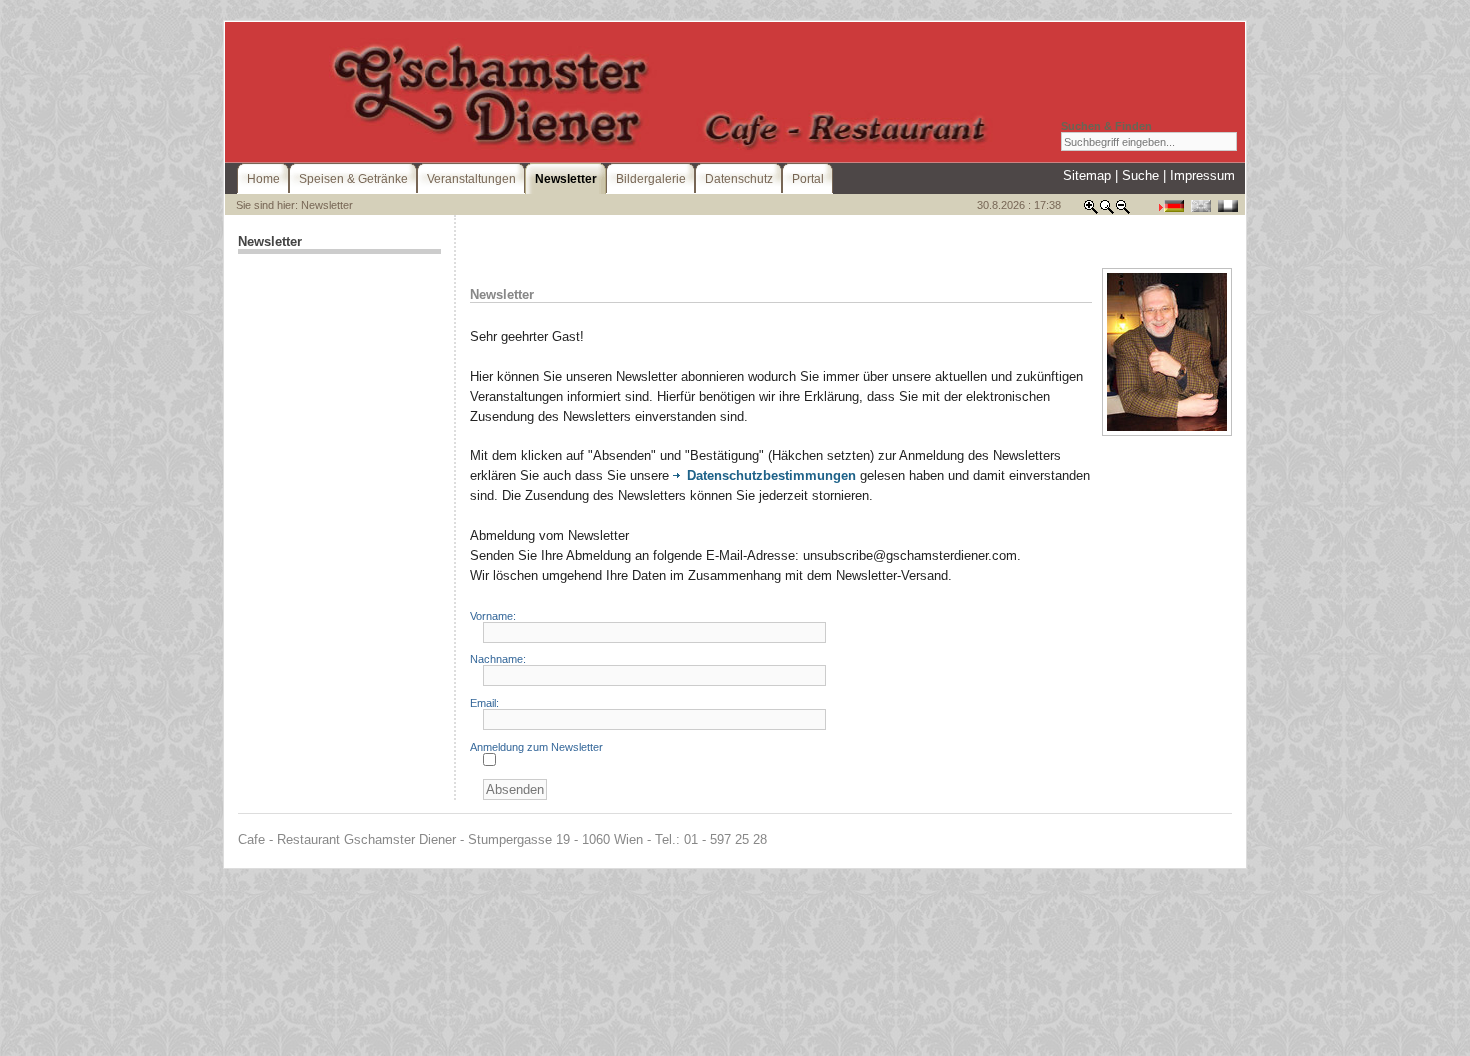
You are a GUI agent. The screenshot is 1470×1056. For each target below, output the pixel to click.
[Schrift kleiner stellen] (1123, 210)
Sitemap (1087, 175)
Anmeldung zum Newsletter (536, 747)
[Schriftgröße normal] (1107, 210)
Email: (484, 703)
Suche (1140, 175)
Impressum (1202, 175)
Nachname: (498, 659)
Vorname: (493, 616)
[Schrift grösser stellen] (1091, 210)
